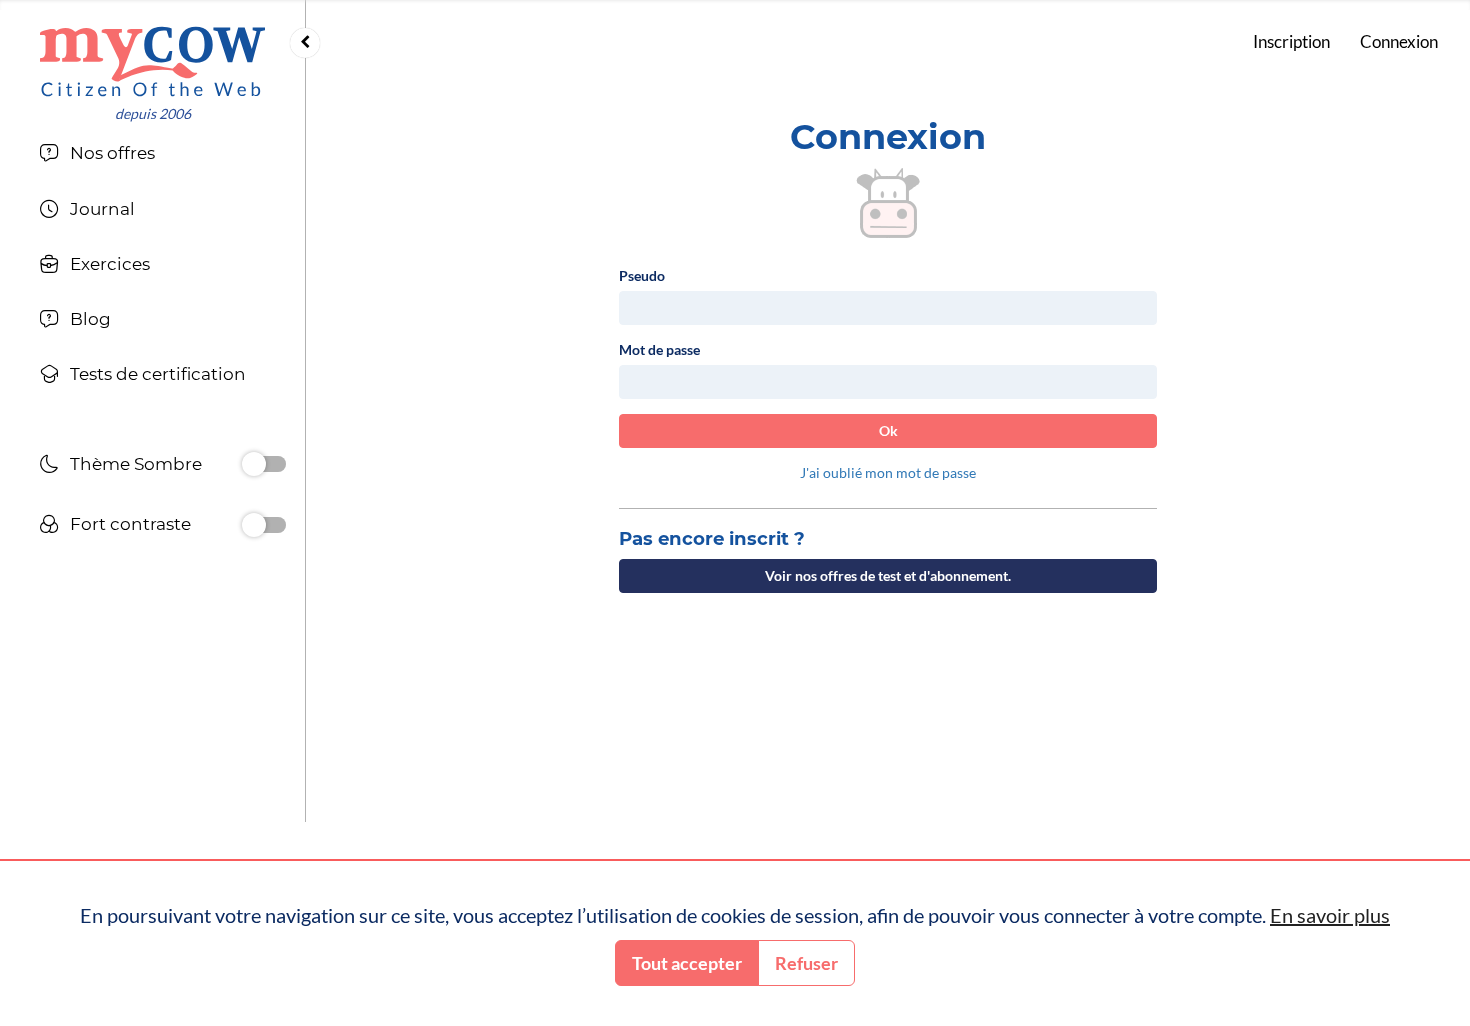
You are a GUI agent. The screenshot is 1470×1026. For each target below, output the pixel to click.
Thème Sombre (136, 464)
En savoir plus (1330, 915)
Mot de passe (659, 349)
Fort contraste (130, 524)
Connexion (1399, 41)
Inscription (1291, 41)
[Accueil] (152, 61)
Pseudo (642, 275)
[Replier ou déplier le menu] (305, 43)
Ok (888, 430)
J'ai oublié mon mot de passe (888, 472)
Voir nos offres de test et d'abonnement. (888, 575)
